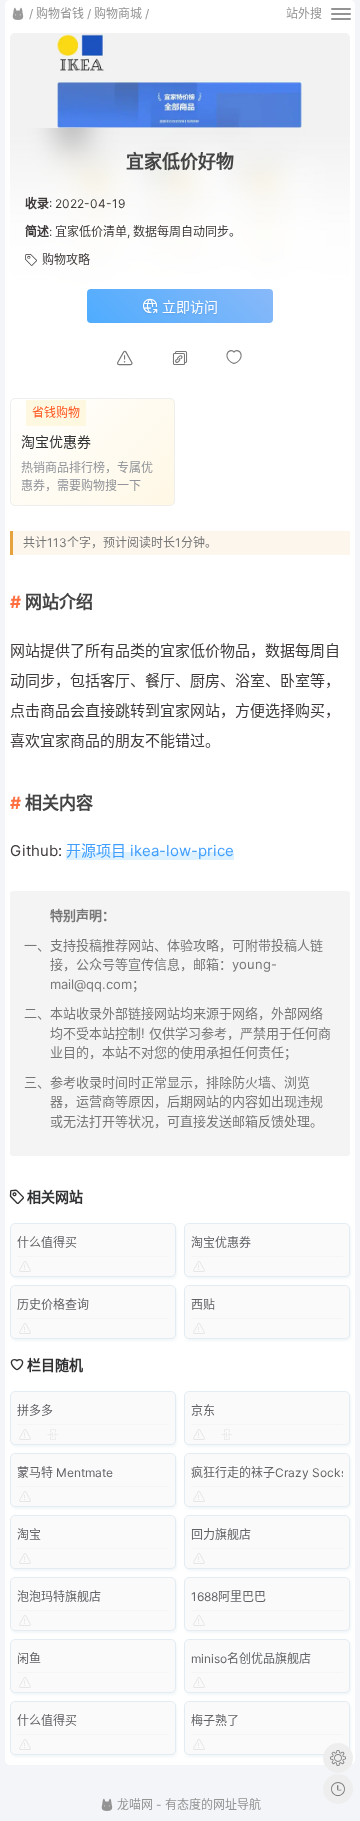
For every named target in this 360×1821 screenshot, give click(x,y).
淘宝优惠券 (221, 1242)
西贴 (203, 1304)
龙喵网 (133, 1804)
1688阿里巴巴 (228, 1596)
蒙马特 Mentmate (65, 1472)
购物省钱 (60, 13)
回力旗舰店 (221, 1534)
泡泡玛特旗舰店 (59, 1596)
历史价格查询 (53, 1304)
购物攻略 (66, 259)
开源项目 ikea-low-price (150, 850)
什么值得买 (47, 1242)
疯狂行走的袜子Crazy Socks (269, 1472)
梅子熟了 (215, 1720)
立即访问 (188, 306)
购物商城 (118, 13)
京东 (203, 1410)
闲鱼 (29, 1658)
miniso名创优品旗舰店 (251, 1658)
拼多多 (35, 1410)
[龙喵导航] (18, 14)
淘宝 (29, 1534)
